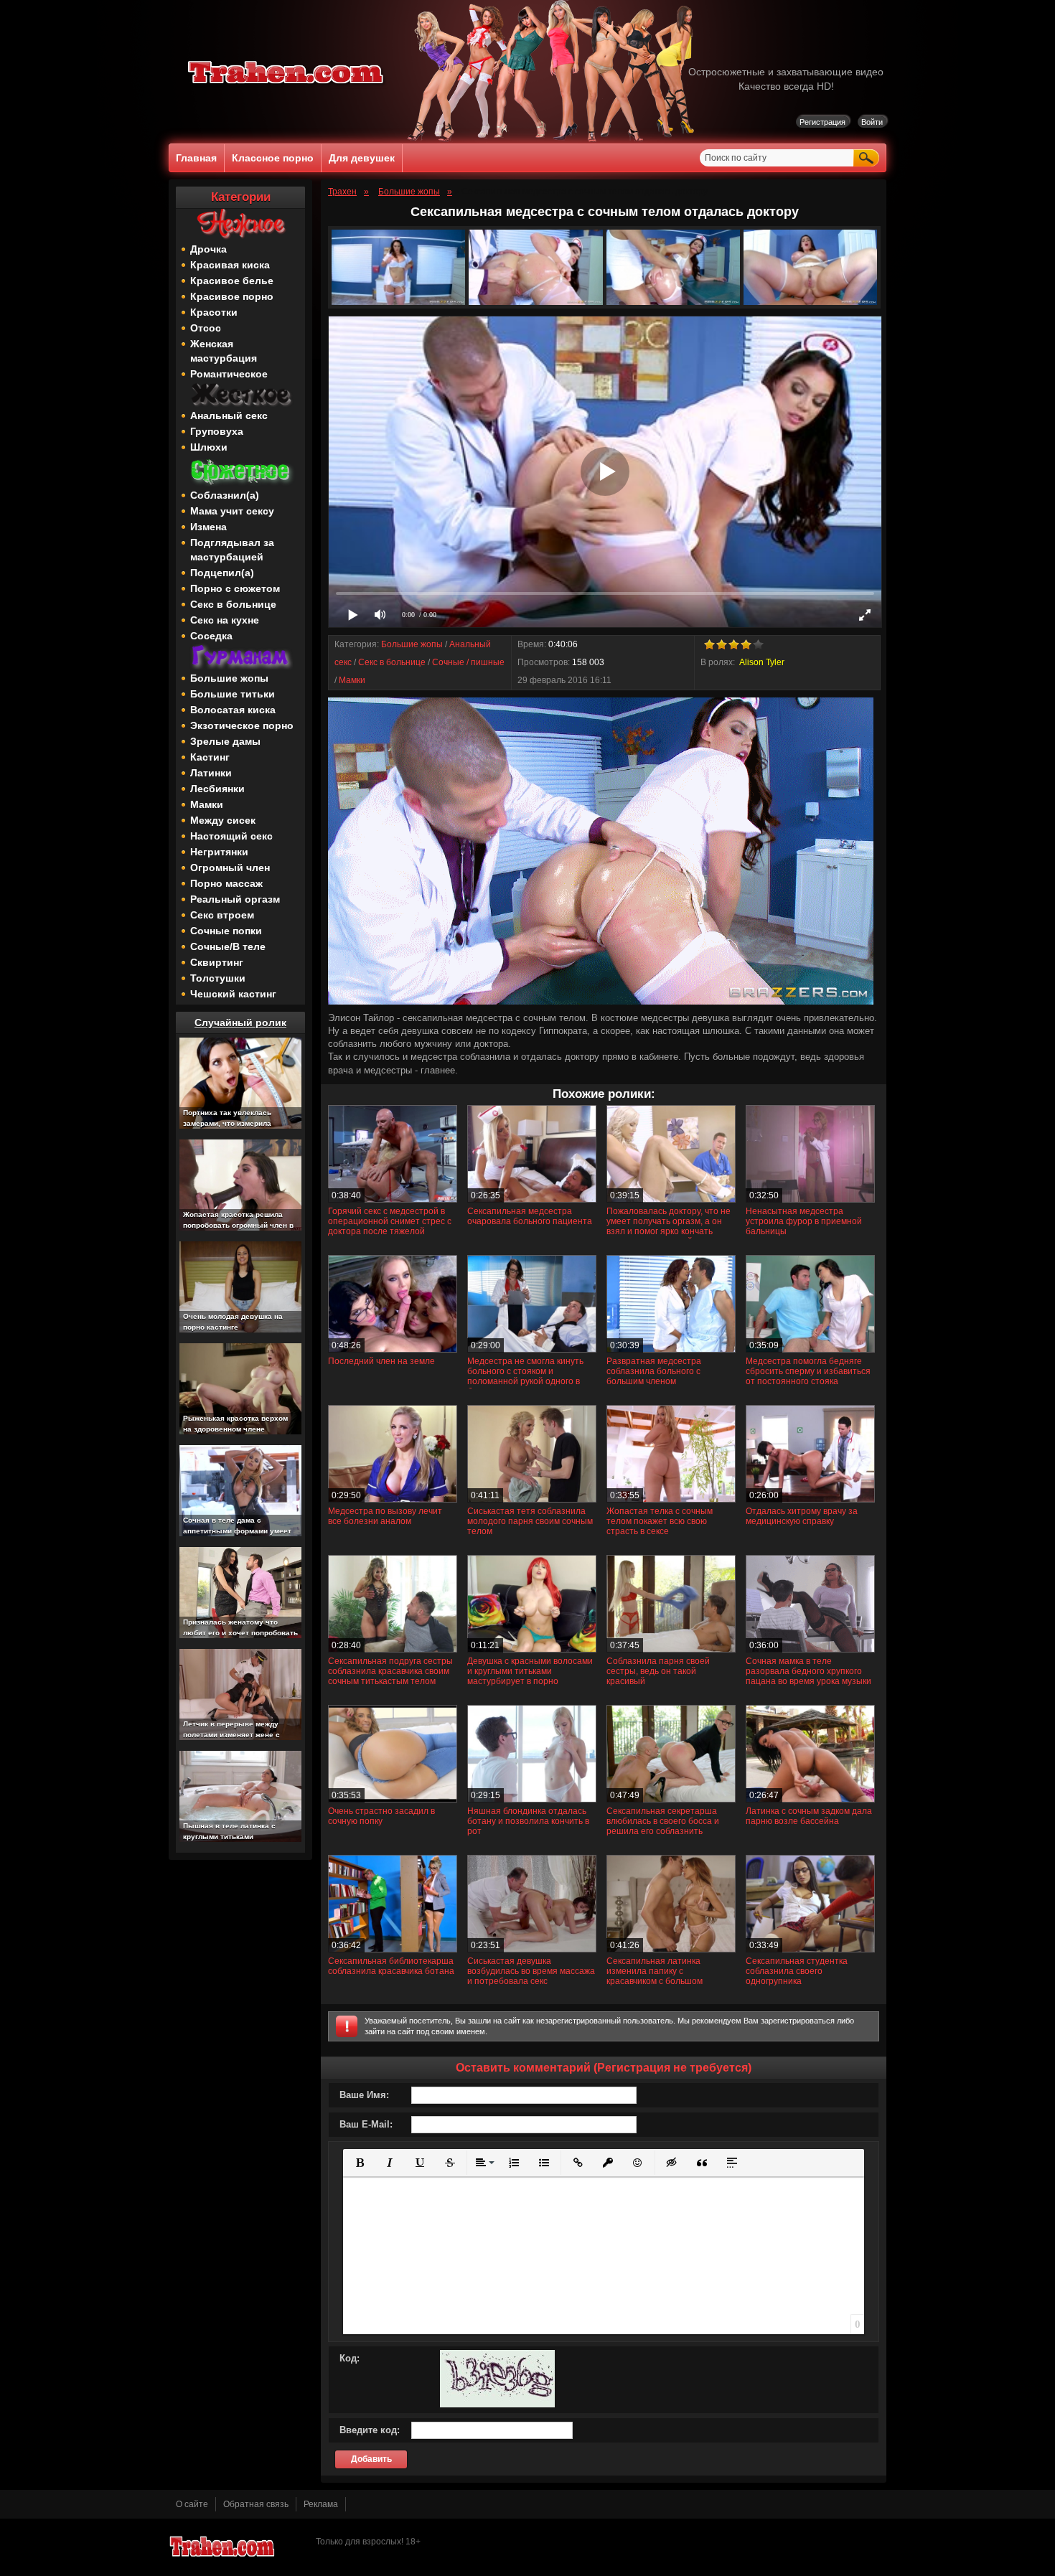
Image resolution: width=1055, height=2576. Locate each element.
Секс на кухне (225, 620)
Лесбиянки (217, 789)
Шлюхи (209, 447)
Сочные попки (226, 931)
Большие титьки (233, 694)
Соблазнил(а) (225, 495)
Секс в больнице (233, 604)
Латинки (211, 773)
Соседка (211, 636)
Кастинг (210, 757)
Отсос (206, 328)
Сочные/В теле (228, 946)
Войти (872, 122)
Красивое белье (232, 281)
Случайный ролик (240, 1023)
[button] (360, 2163)
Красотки (214, 312)
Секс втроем (222, 915)
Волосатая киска (233, 710)
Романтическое (229, 374)
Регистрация (822, 122)
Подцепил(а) (222, 573)
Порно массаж (226, 883)
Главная (196, 158)
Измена (208, 527)
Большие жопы (229, 678)
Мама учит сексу (232, 511)
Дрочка (208, 249)
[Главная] (286, 86)
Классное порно (273, 158)
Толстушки (218, 978)
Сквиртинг (217, 962)
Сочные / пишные (468, 662)
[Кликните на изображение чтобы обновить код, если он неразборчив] (497, 2405)
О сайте (192, 2504)
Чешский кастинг (233, 994)
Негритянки (219, 852)
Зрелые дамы (225, 741)
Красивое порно (232, 296)
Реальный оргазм (235, 899)
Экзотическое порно (242, 725)
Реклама (321, 2504)
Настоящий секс (231, 836)
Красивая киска (230, 265)
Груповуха (217, 431)
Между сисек (223, 820)
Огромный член (230, 868)
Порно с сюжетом (235, 588)
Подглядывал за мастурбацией (232, 550)
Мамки (207, 804)
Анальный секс (229, 415)
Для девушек (362, 158)
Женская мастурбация (224, 351)
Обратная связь (256, 2504)
